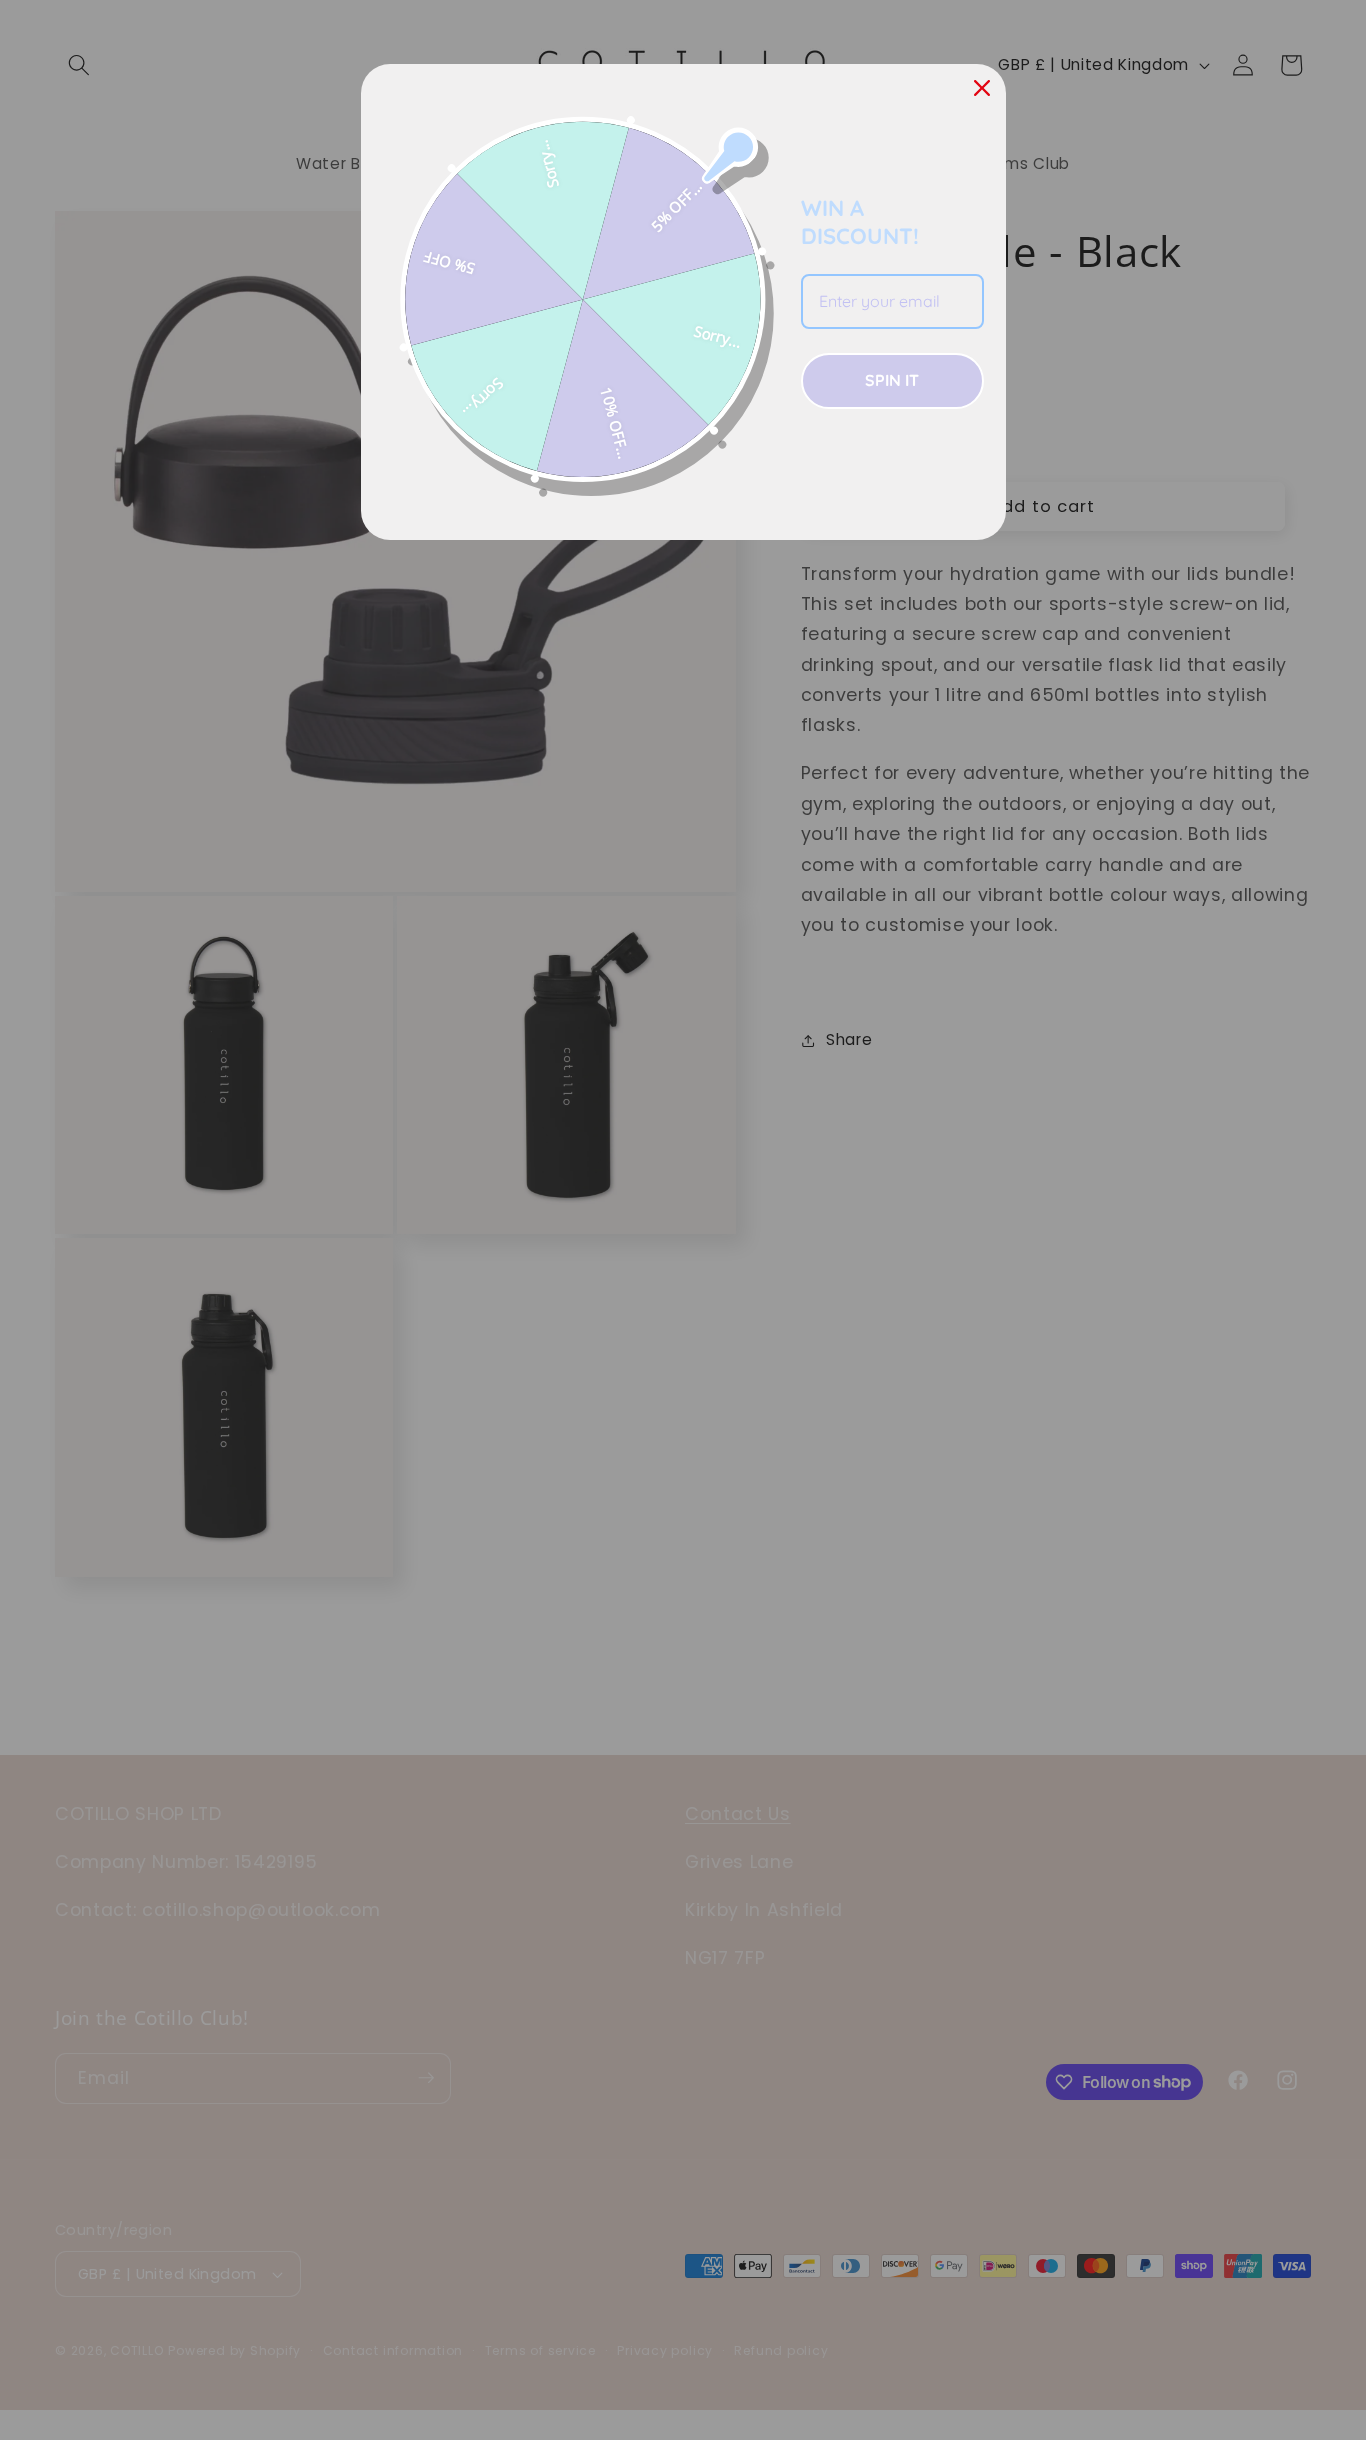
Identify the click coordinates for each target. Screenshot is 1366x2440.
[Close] (982, 88)
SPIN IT (892, 380)
